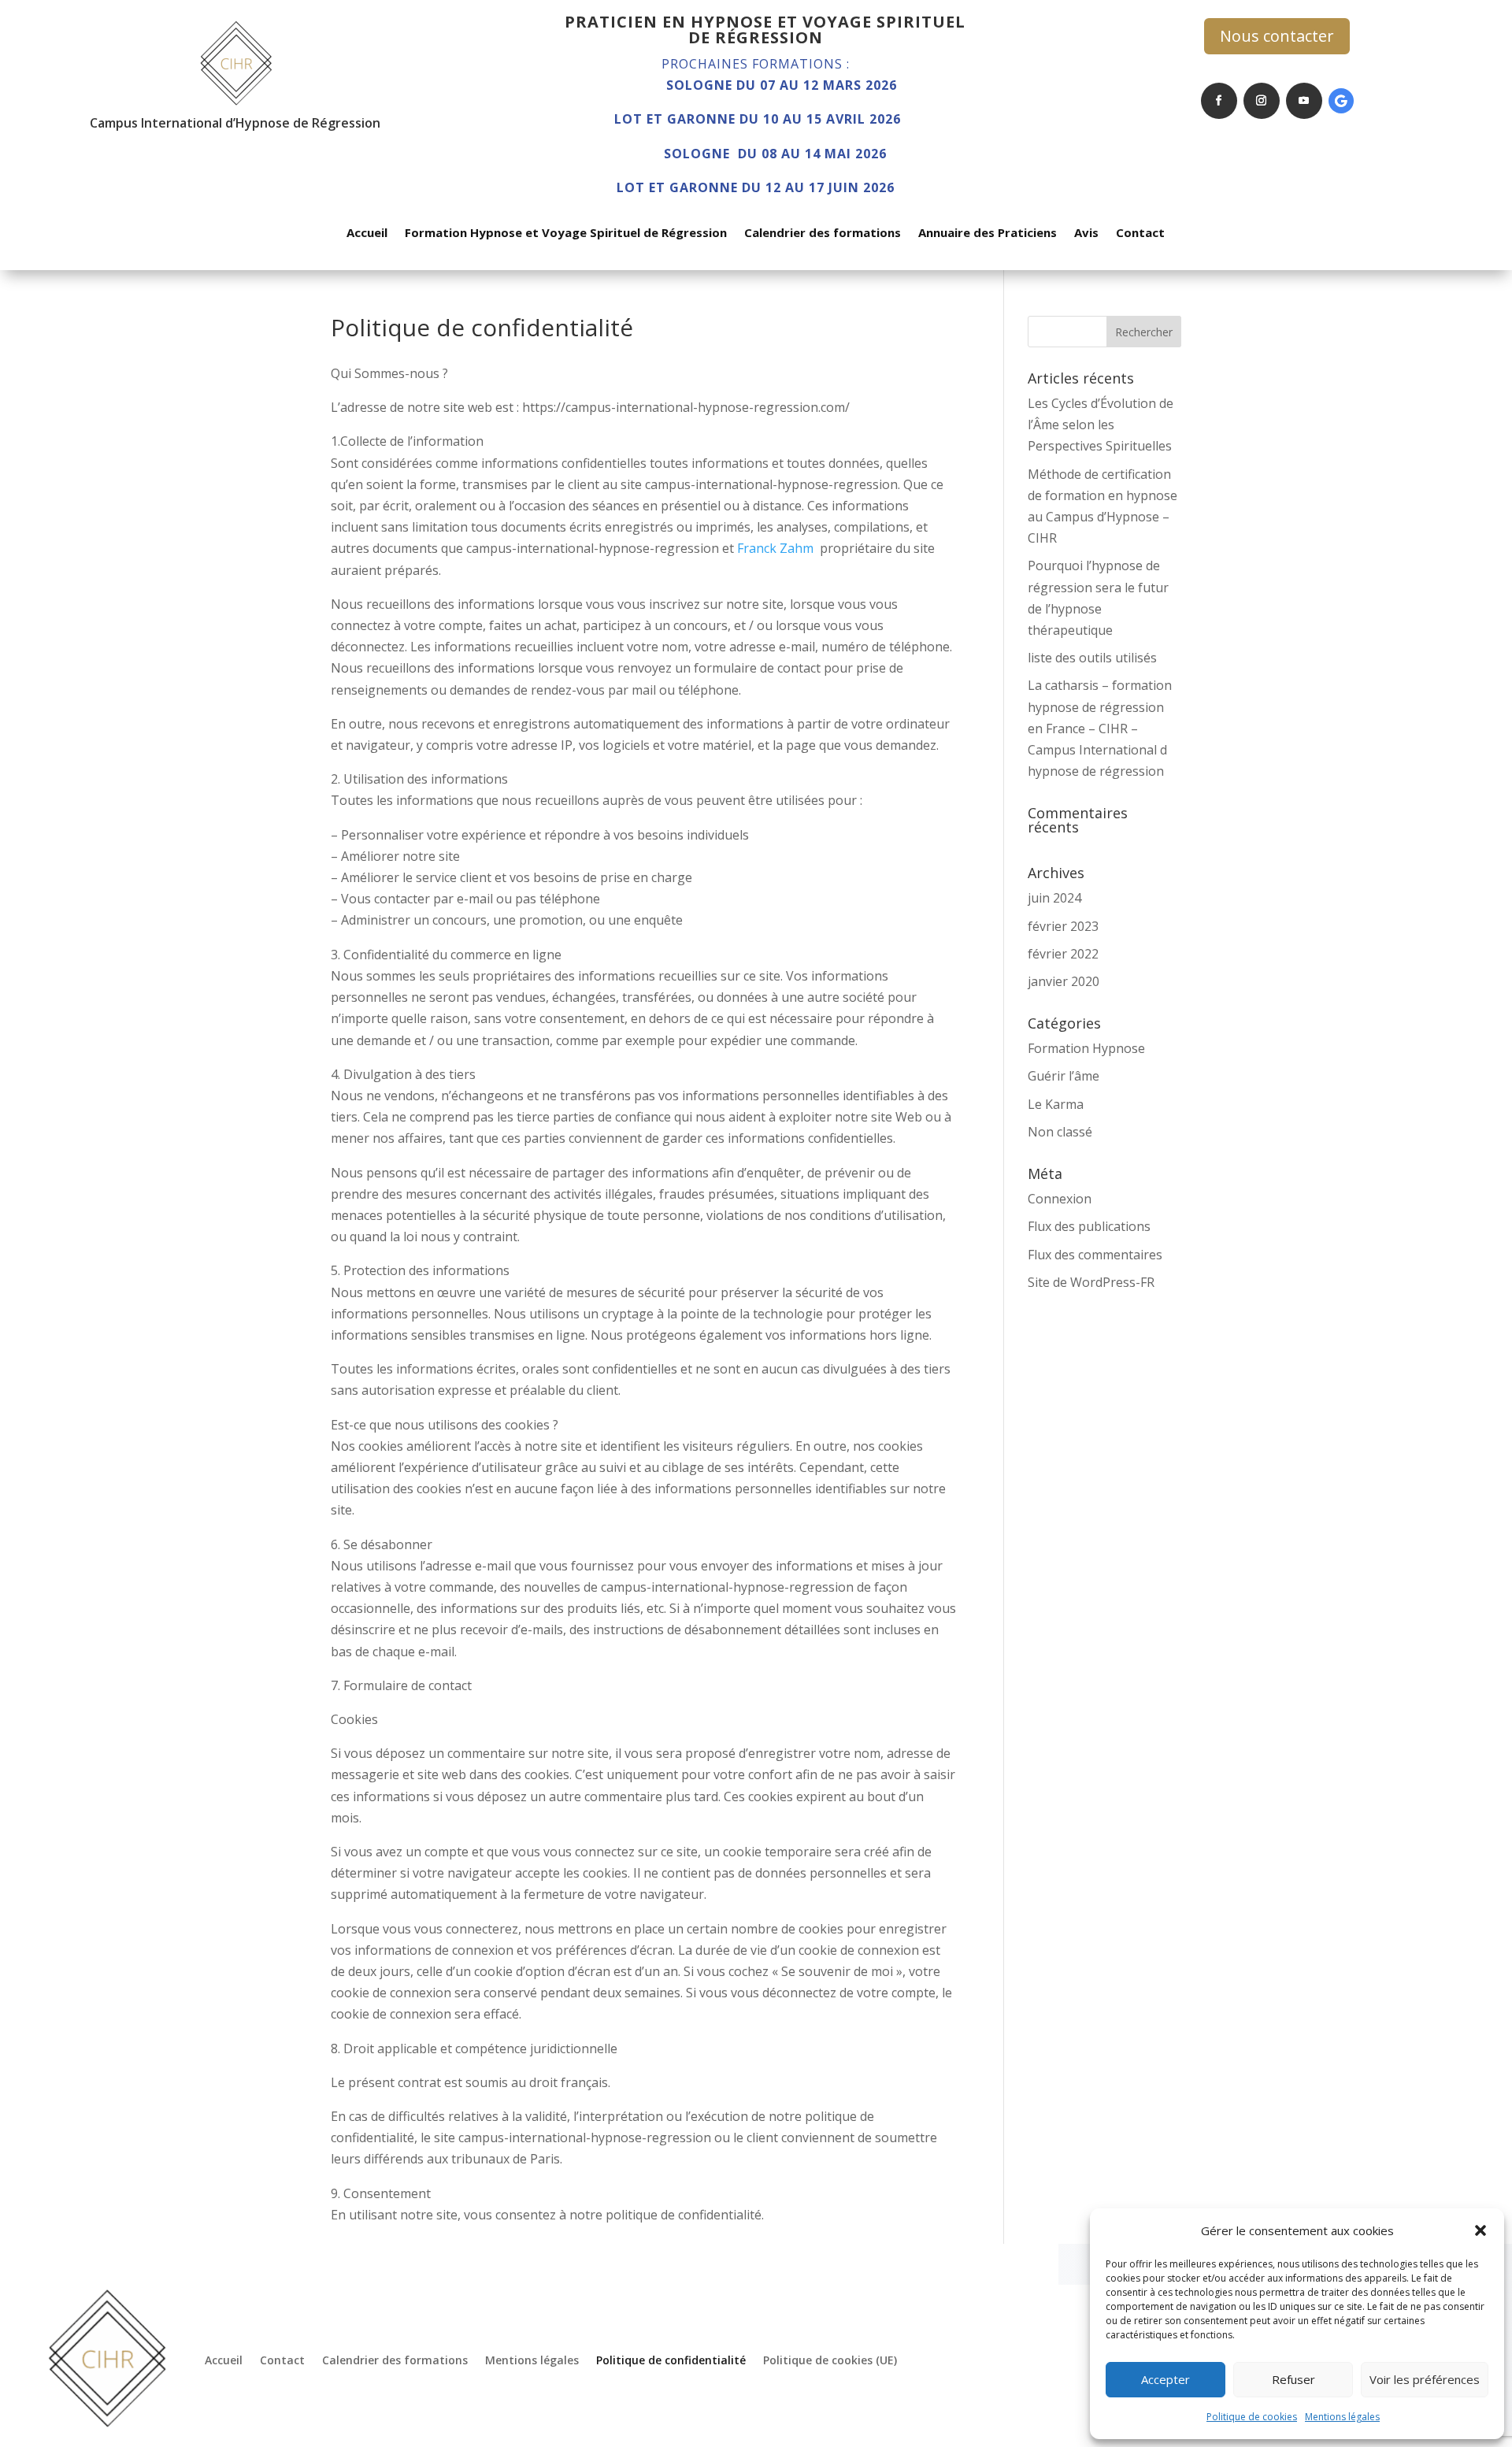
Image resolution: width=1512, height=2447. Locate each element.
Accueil (367, 234)
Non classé (1060, 1132)
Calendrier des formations (823, 234)
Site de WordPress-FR (1091, 1282)
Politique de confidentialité (671, 2360)
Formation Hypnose (1086, 1048)
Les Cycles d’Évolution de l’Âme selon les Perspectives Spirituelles (1101, 425)
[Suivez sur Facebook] (1219, 101)
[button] (1480, 2230)
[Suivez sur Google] (1341, 101)
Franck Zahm (775, 548)
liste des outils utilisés (1092, 658)
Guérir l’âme (1064, 1076)
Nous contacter (1277, 36)
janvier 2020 (1064, 981)
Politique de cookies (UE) (830, 2360)
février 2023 (1063, 926)
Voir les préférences (1425, 2379)
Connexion (1060, 1199)
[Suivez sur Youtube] (1304, 101)
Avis (1086, 234)
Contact (1140, 234)
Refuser (1293, 2379)
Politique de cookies (1252, 2417)
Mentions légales (1342, 2417)
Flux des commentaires (1095, 1255)
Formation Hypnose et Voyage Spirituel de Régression (566, 234)
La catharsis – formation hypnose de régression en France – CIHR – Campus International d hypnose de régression (1100, 728)
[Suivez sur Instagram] (1262, 101)
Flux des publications (1089, 1226)
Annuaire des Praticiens (988, 234)
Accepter (1165, 2379)
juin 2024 (1054, 898)
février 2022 (1063, 954)
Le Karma (1056, 1104)
